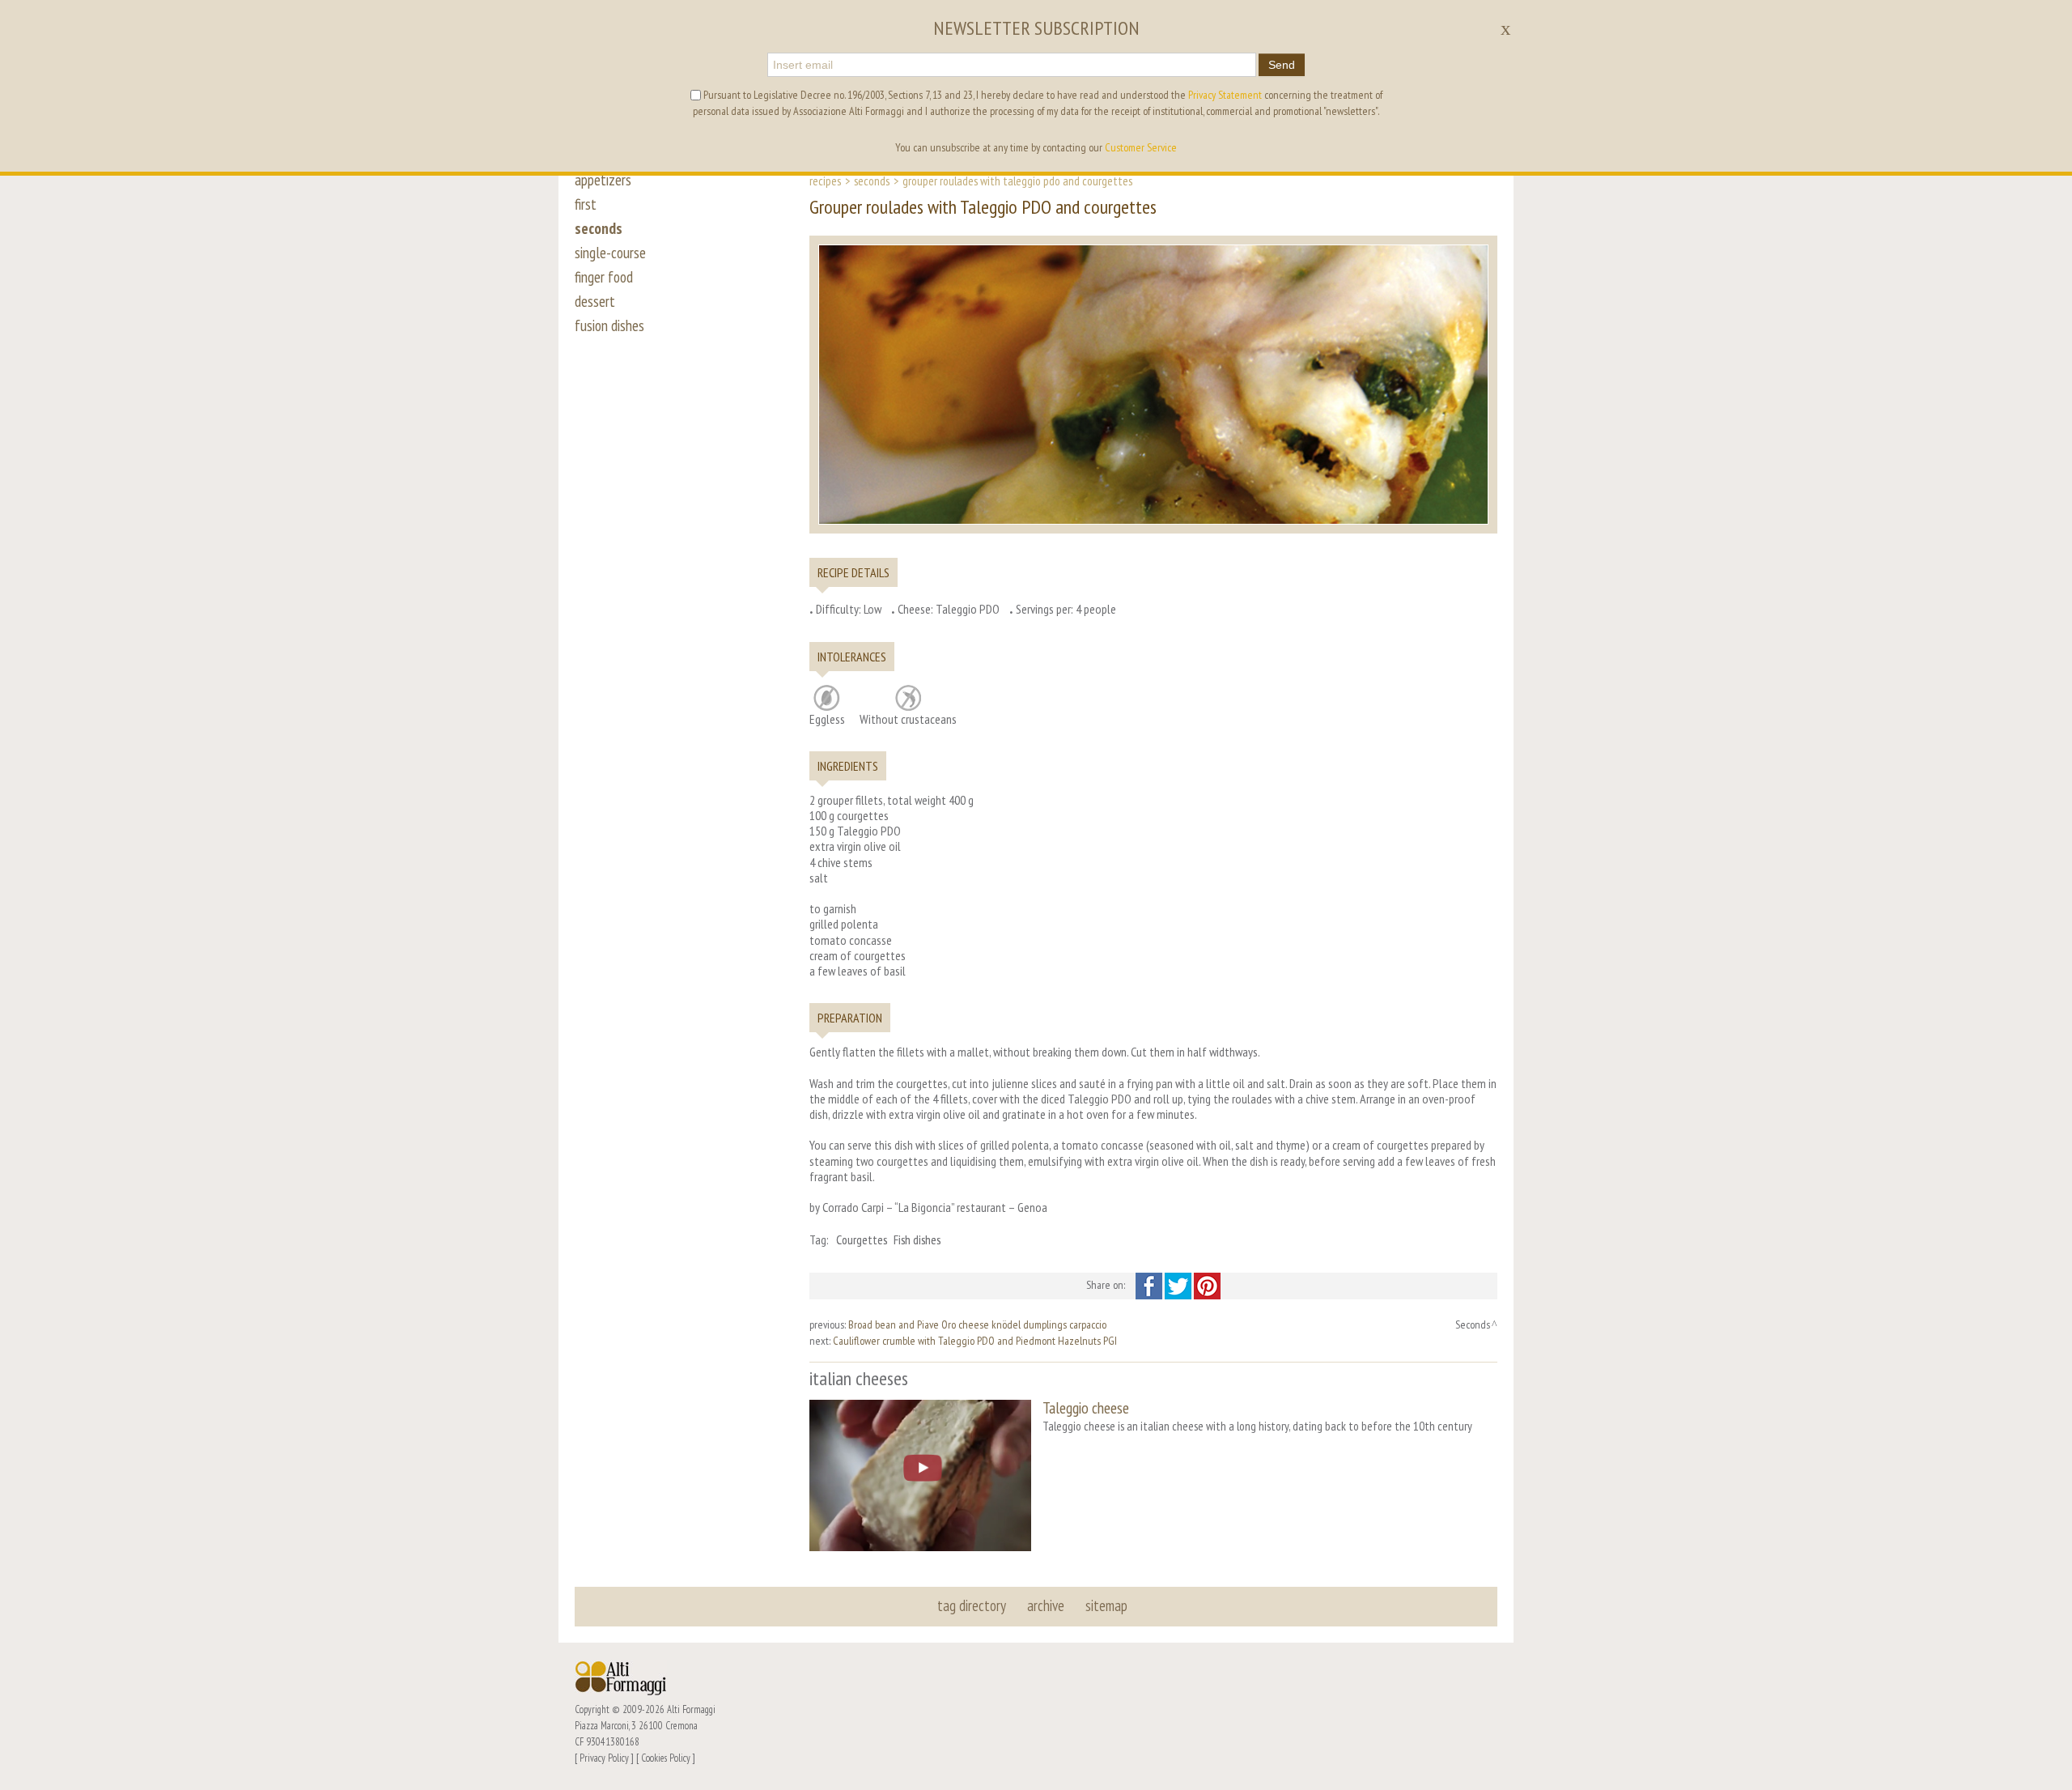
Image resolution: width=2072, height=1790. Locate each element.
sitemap (1106, 1605)
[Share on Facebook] (1150, 1285)
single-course (610, 253)
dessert (595, 301)
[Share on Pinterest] (1207, 1285)
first (586, 204)
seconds (599, 228)
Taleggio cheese (1086, 1407)
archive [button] (1046, 1605)
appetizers (603, 180)
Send (1282, 65)
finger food (604, 277)
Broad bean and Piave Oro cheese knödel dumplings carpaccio (977, 1324)
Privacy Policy (604, 1758)
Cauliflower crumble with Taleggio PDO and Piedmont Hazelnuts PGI (975, 1341)
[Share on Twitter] (1179, 1285)
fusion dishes (609, 325)
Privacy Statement (1225, 95)
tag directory (972, 1605)
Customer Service (1141, 147)
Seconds (872, 181)
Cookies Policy (666, 1758)
